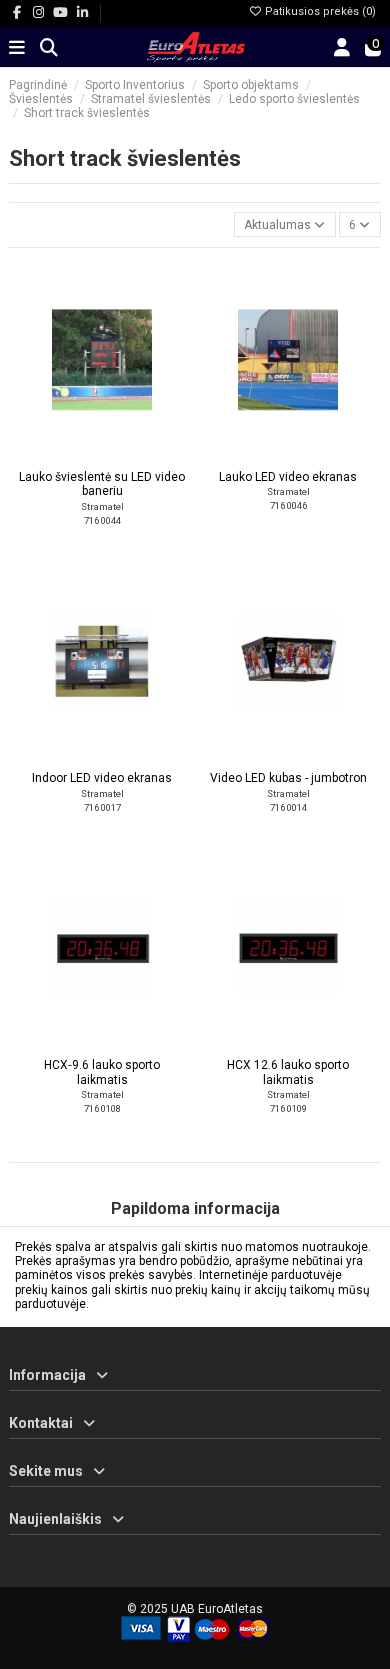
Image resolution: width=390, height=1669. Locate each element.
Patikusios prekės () (319, 11)
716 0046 (288, 505)
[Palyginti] (101, 454)
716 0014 (288, 807)
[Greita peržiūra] (126, 454)
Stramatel (102, 506)
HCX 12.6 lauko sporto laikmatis (288, 1072)
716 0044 (102, 520)
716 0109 (288, 1108)
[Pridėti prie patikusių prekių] (78, 454)
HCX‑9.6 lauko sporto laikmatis (102, 1072)
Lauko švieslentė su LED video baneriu (102, 484)
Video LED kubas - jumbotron (288, 778)
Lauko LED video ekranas (288, 477)
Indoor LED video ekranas (102, 778)
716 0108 (102, 1108)
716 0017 (102, 807)
